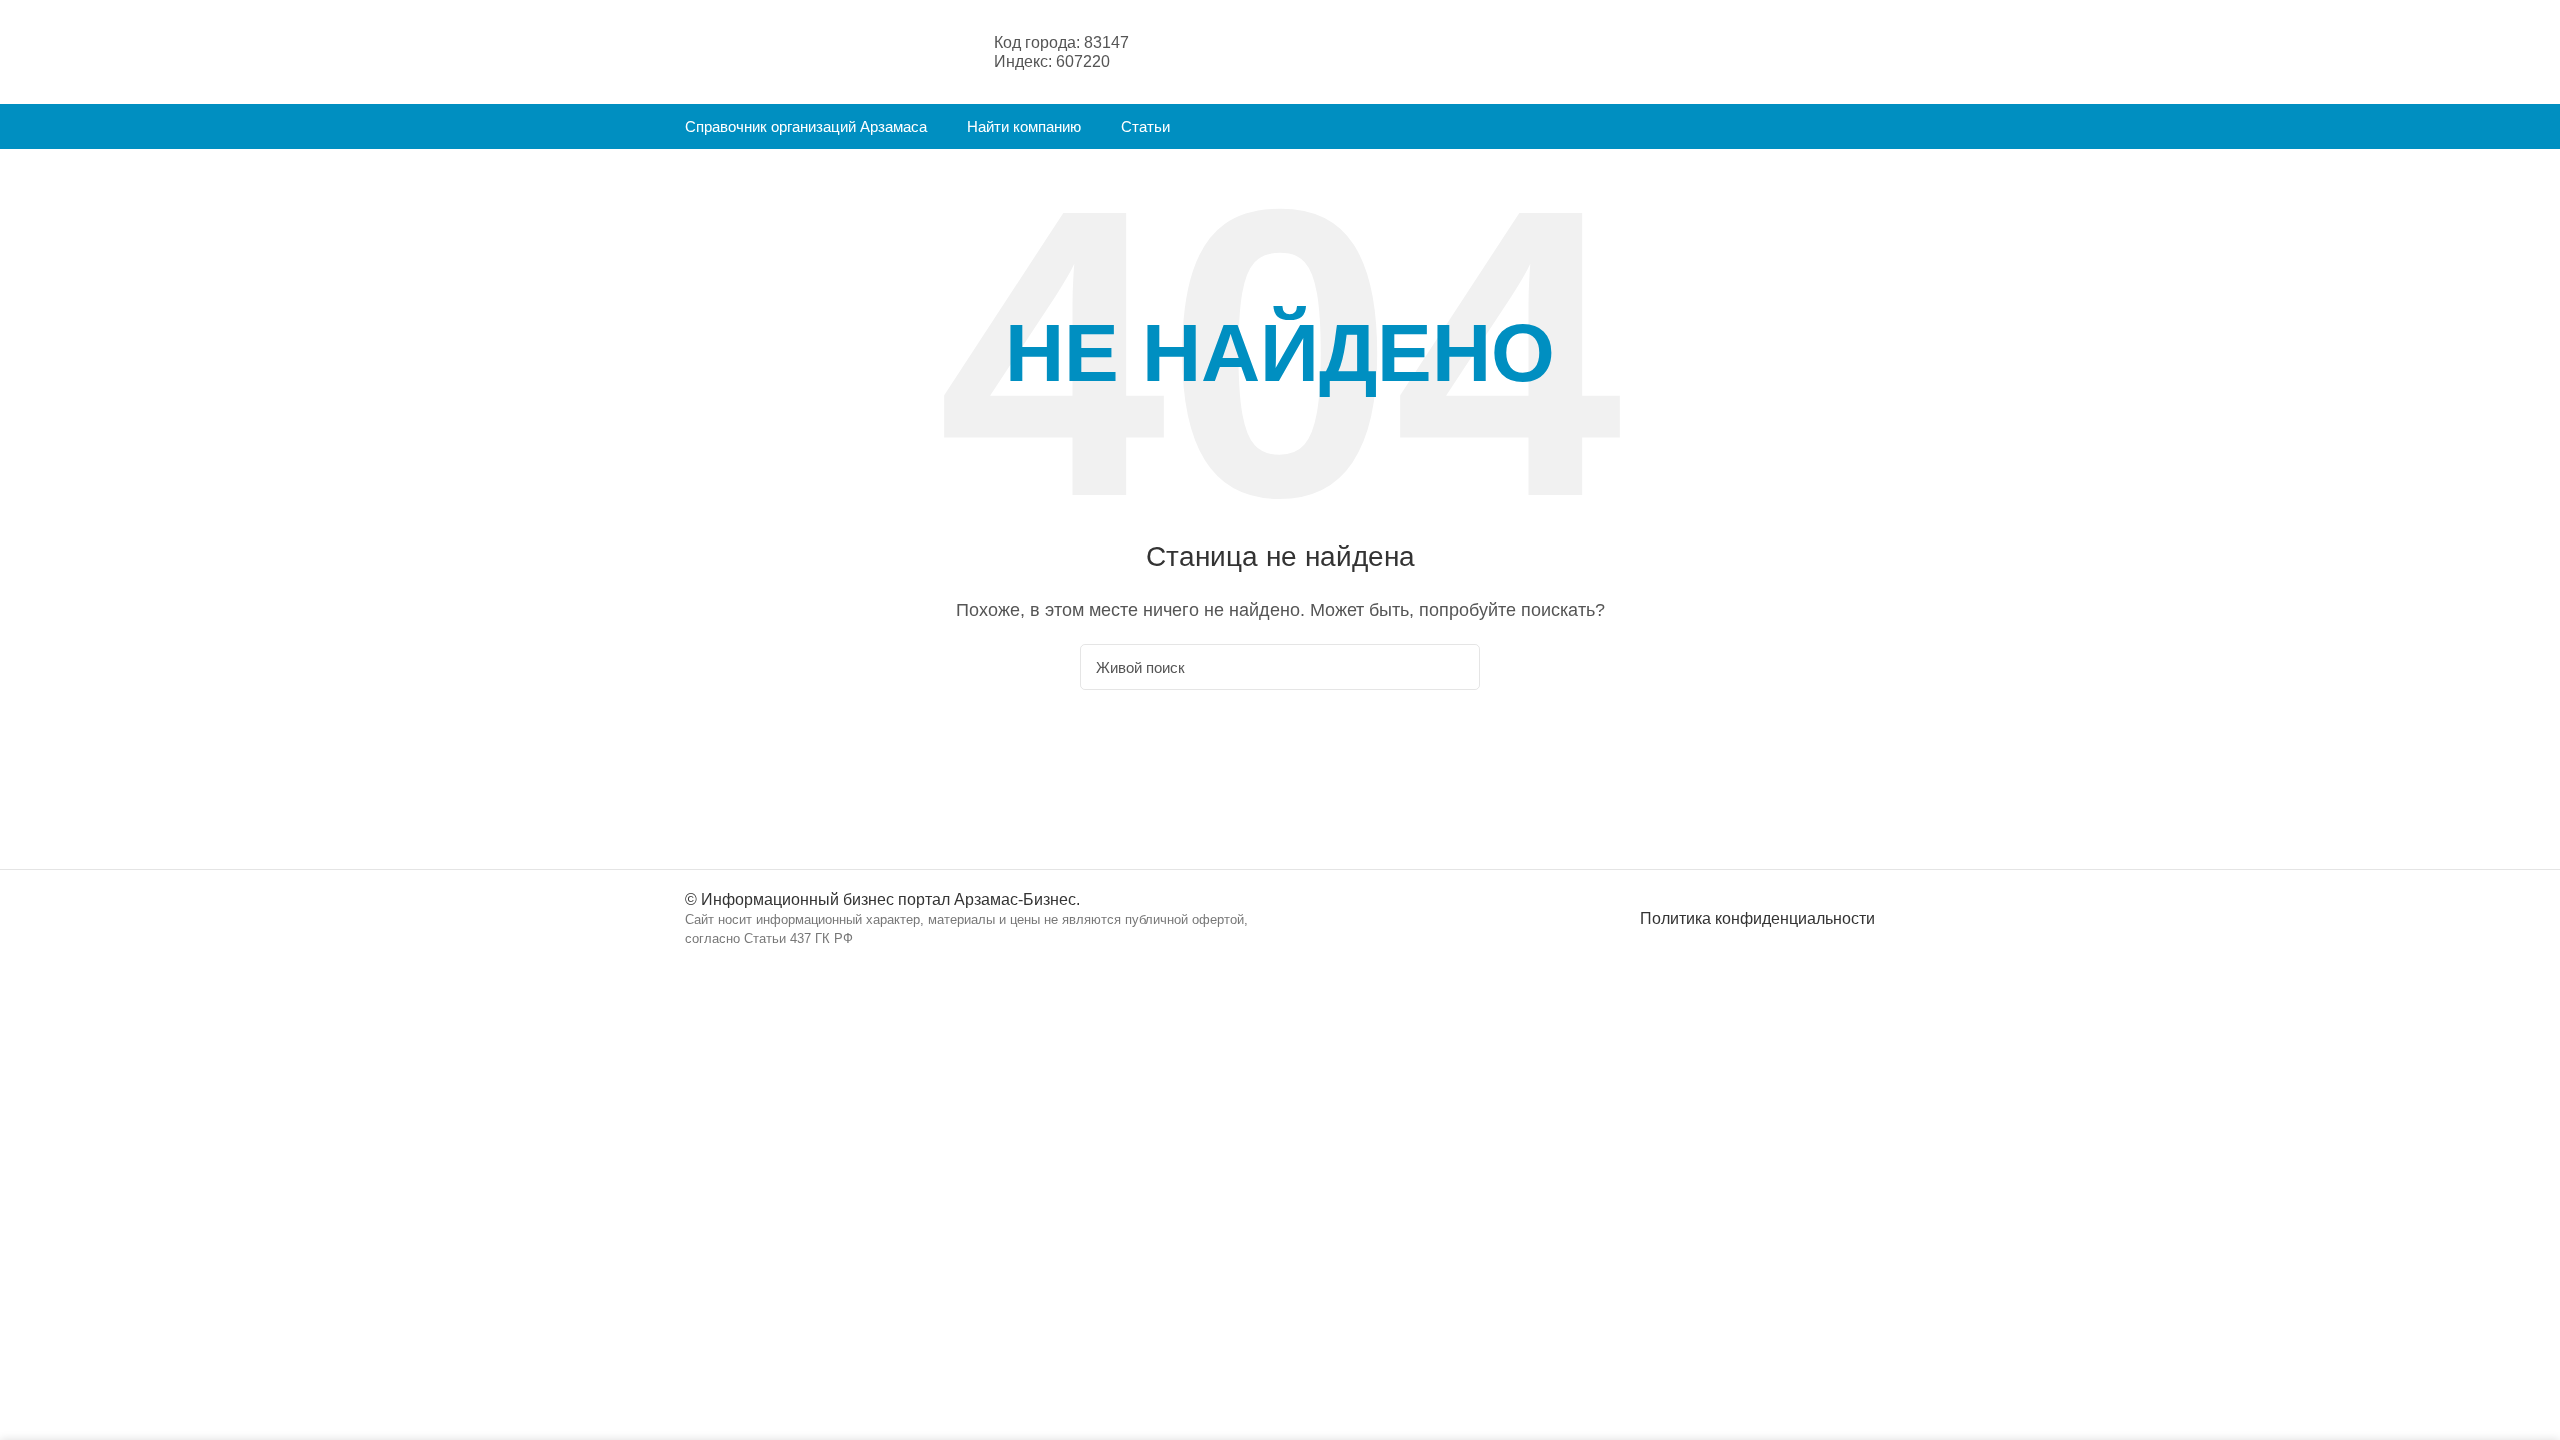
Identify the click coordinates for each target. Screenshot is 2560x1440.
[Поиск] (1453, 667)
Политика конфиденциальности (1757, 918)
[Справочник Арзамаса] (784, 50)
